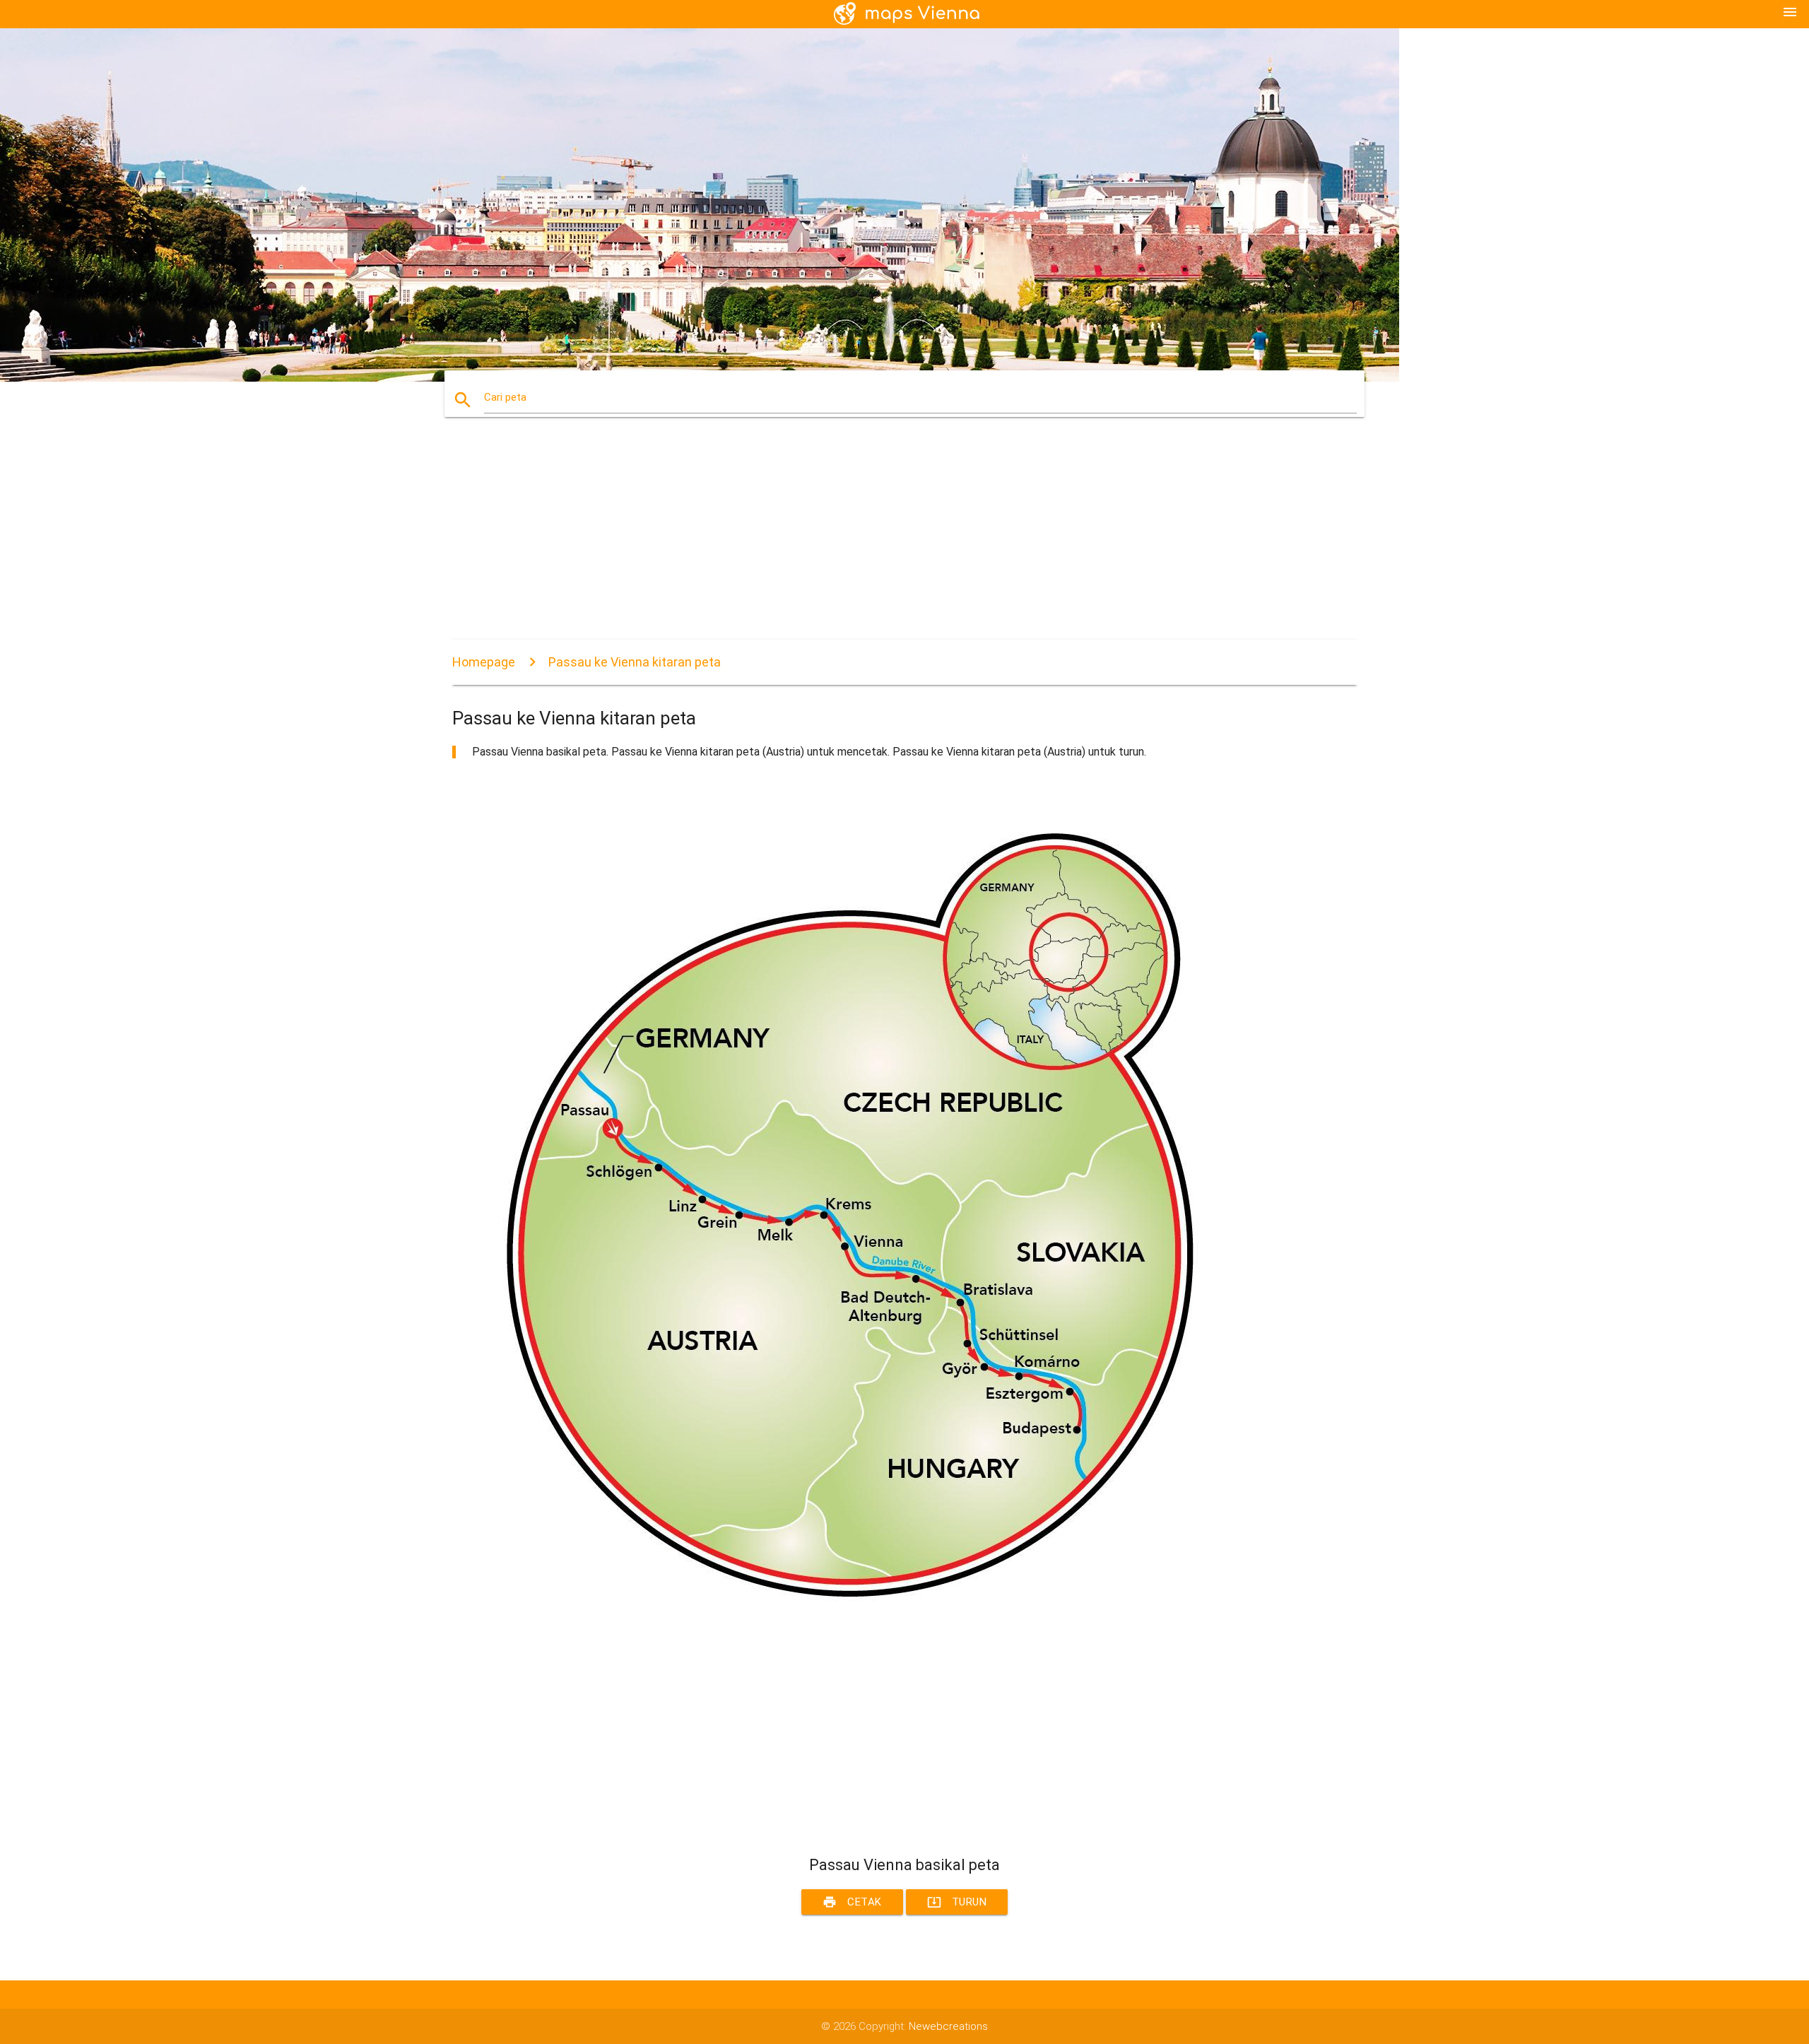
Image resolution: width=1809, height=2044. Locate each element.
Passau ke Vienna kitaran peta (635, 662)
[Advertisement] (876, 541)
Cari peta (505, 397)
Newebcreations (948, 2026)
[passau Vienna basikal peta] (876, 1632)
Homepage (484, 662)
